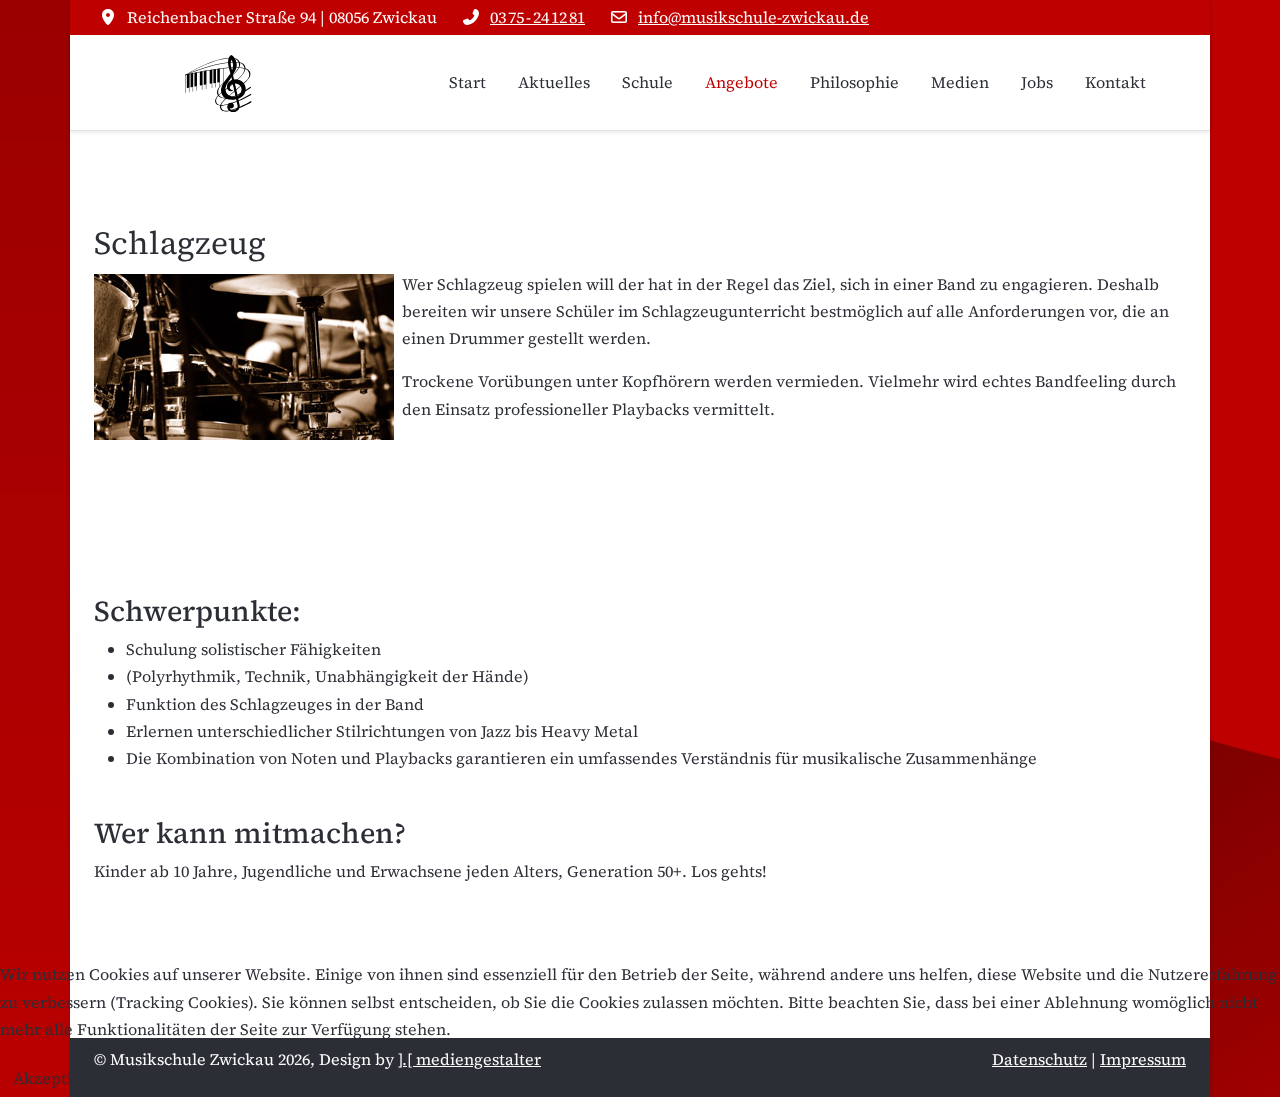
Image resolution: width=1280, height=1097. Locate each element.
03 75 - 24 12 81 (537, 17)
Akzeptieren (60, 1078)
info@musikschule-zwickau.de (753, 17)
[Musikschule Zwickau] (219, 82)
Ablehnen (174, 1078)
